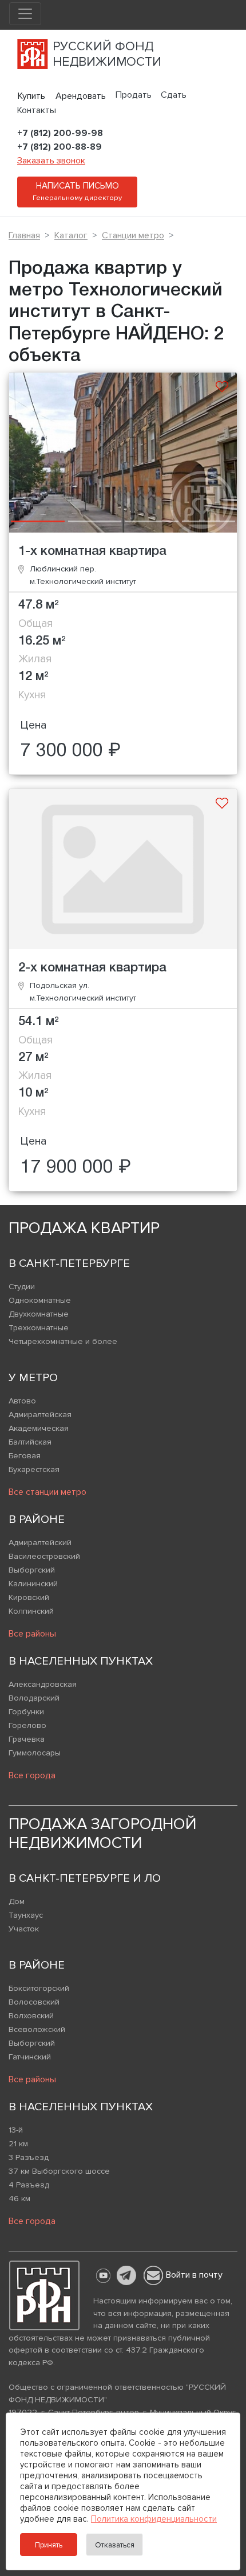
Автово (22, 1401)
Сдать (174, 95)
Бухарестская (34, 1469)
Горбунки (26, 1712)
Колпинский (31, 1611)
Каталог (71, 235)
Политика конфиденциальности (154, 2519)
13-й (16, 2130)
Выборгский (32, 1570)
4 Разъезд (29, 2185)
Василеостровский (44, 1556)
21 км (18, 2144)
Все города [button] (32, 1775)
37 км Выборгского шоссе (59, 2171)
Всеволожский (37, 2029)
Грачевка (27, 1739)
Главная (24, 235)
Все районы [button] (32, 1634)
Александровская (43, 1684)
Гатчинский (30, 2057)
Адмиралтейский (40, 1543)
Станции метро (133, 235)
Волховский (31, 2016)
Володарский (34, 1698)
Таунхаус (26, 1915)
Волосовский (34, 2002)
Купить (31, 96)
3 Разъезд (29, 2157)
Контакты (37, 110)
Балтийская (30, 1442)
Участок (24, 1929)
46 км (19, 2199)
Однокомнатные (40, 1300)
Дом (17, 1901)
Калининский (33, 1584)
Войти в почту (194, 2275)
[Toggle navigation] (25, 14)
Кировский (29, 1597)
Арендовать (81, 96)
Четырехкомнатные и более (63, 1341)
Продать (134, 95)
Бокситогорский (39, 1988)
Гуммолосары (35, 1753)
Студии (22, 1287)
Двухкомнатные (39, 1314)
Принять (49, 2545)
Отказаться (115, 2545)
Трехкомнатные (39, 1328)
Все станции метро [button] (47, 1492)
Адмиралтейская (40, 1415)
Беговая (25, 1456)
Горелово (27, 1725)
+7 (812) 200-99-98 (60, 133)
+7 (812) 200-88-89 (59, 147)
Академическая (39, 1428)
